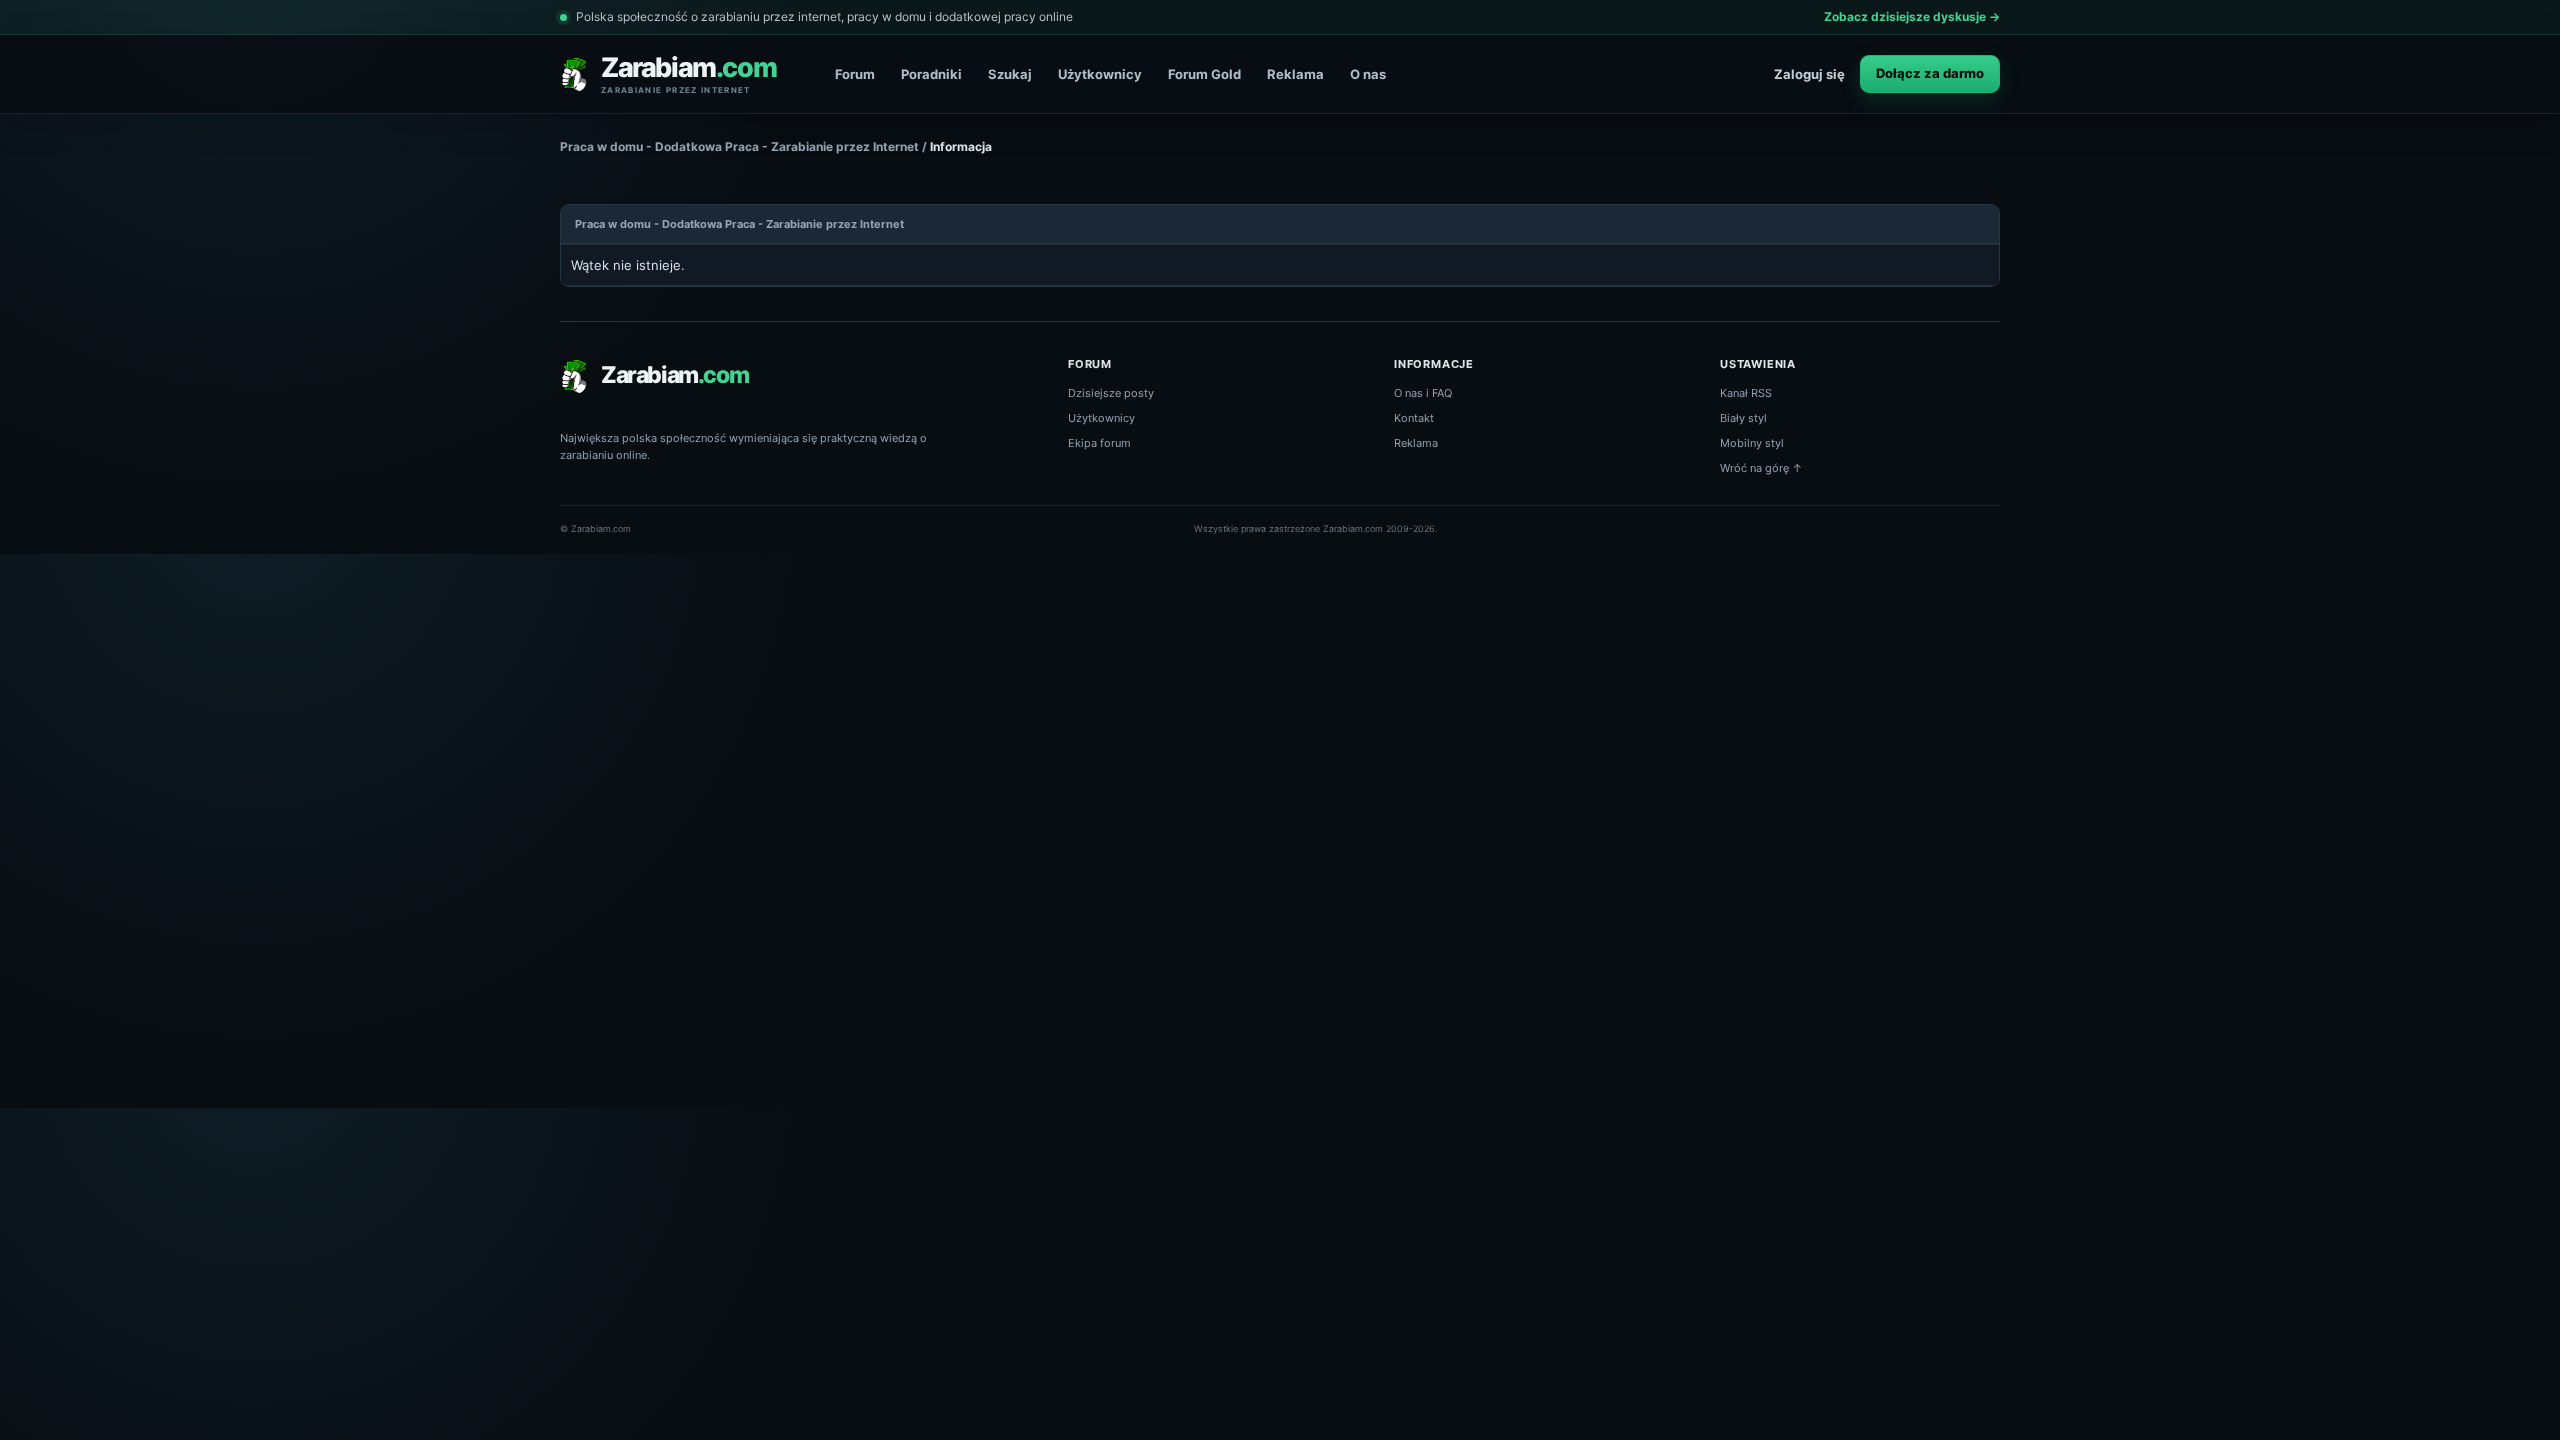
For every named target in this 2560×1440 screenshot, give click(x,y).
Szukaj (1010, 74)
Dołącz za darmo (1930, 73)
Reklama (1295, 74)
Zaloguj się (1809, 74)
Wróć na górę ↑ (1761, 468)
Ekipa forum (1099, 443)
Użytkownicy (1100, 74)
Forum (855, 74)
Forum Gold (1204, 74)
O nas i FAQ (1423, 393)
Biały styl (1743, 418)
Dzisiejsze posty (1111, 393)
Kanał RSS (1746, 393)
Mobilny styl (1752, 443)
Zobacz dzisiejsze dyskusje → (1912, 16)
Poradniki (931, 74)
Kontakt (1414, 418)
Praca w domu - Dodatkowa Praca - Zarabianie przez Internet (739, 146)
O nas (1368, 74)
